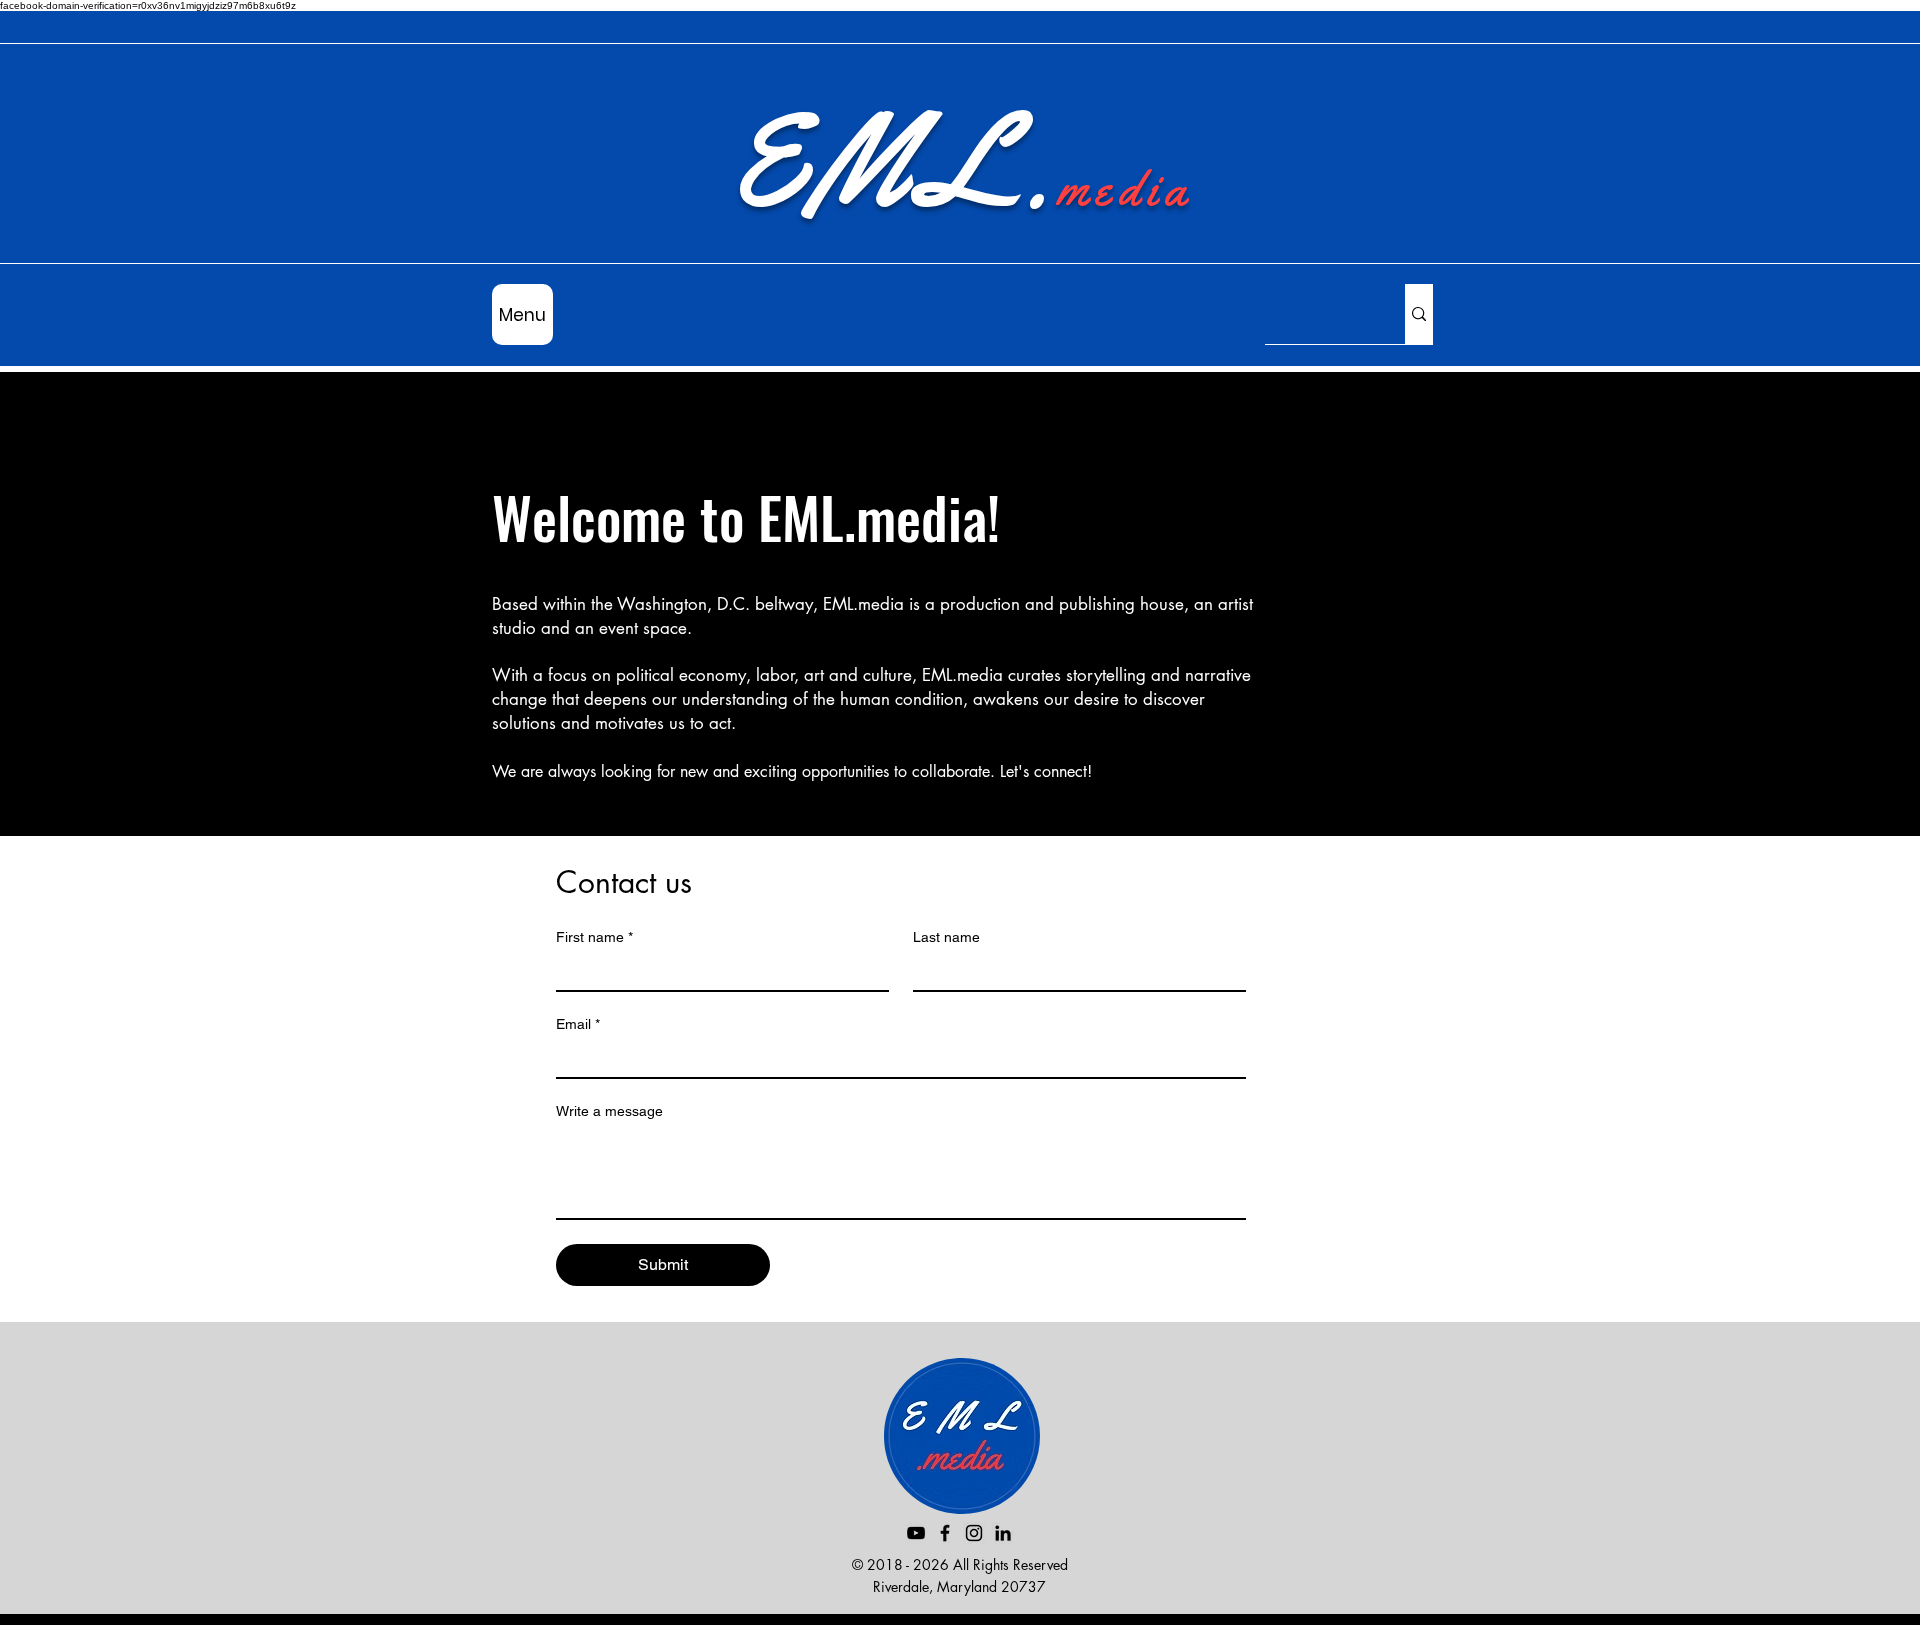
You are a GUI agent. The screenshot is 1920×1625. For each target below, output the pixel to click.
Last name (946, 937)
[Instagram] (974, 1533)
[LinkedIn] (1003, 1533)
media (1124, 188)
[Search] (1419, 314)
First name (594, 937)
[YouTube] (916, 1533)
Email (578, 1024)
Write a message (609, 1111)
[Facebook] (945, 1533)
